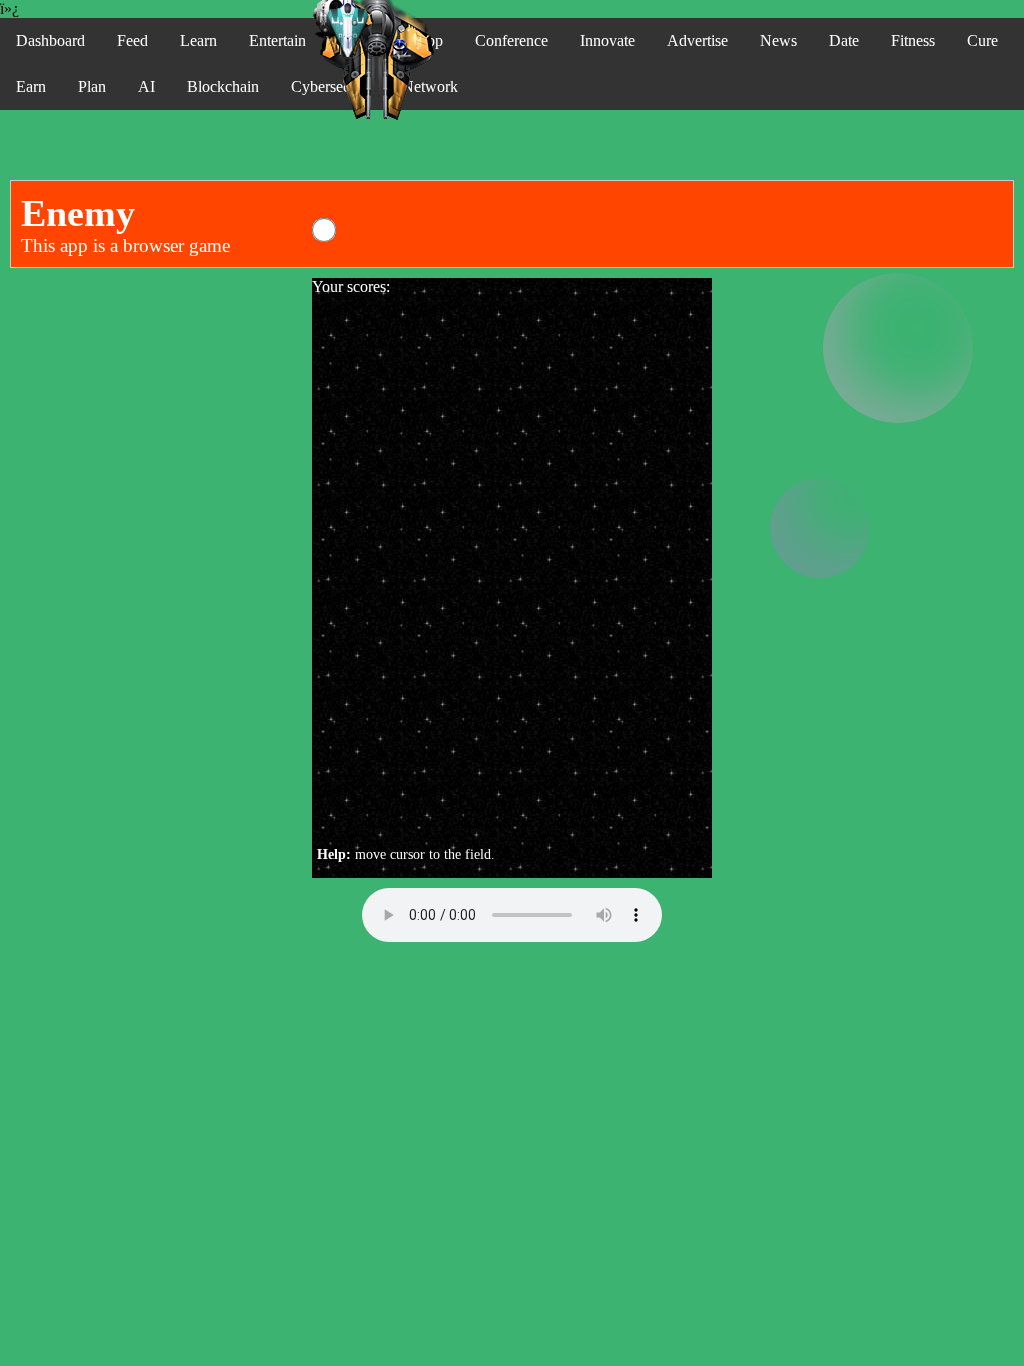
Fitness (913, 40)
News (778, 40)
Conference (511, 40)
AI (146, 86)
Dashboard (50, 40)
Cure (982, 40)
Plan (92, 86)
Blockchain (223, 86)
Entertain (277, 40)
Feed (132, 40)
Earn (31, 86)
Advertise (697, 40)
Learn (198, 40)
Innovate (607, 40)
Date (844, 40)
